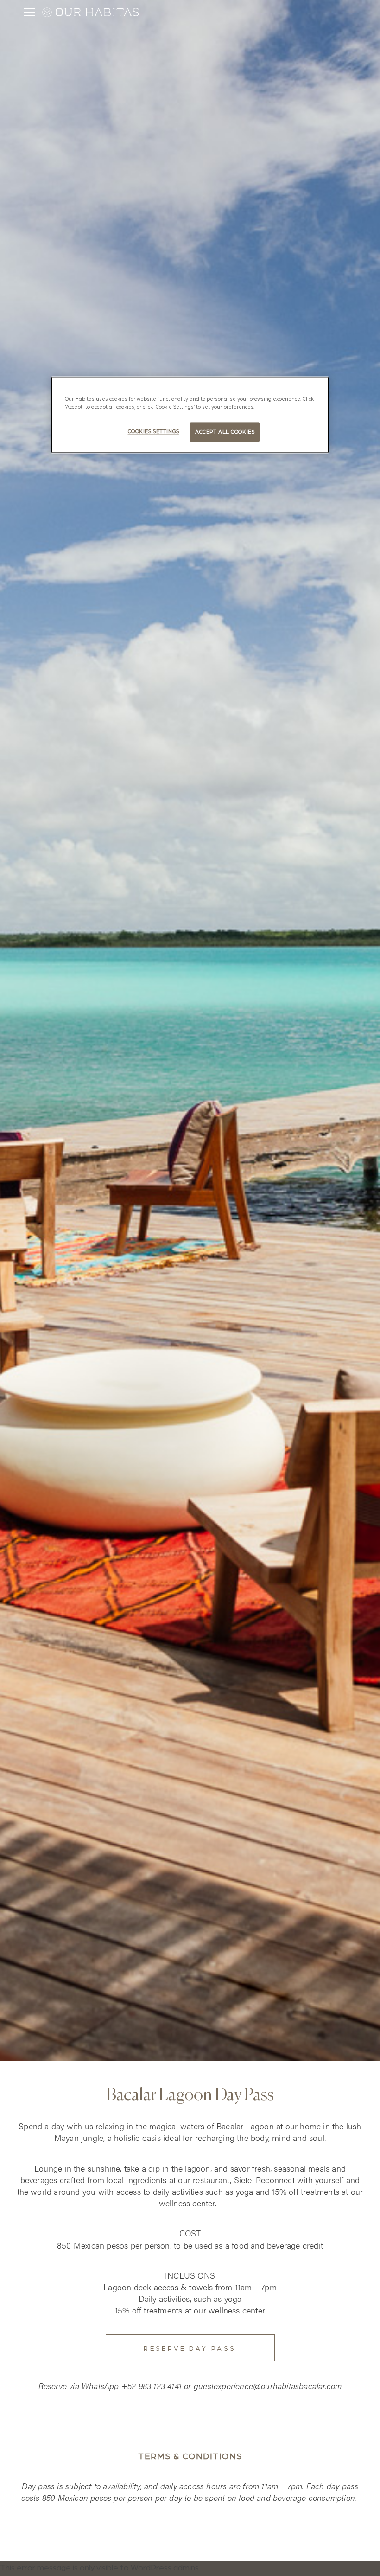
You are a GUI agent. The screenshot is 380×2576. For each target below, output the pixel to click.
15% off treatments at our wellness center (190, 2310)
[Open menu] (30, 12)
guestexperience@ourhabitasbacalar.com (268, 2386)
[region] (190, 415)
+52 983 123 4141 (152, 2386)
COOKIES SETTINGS (154, 432)
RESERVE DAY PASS (190, 2348)
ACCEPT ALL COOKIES (225, 432)
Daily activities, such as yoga (190, 2298)
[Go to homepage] (95, 12)
